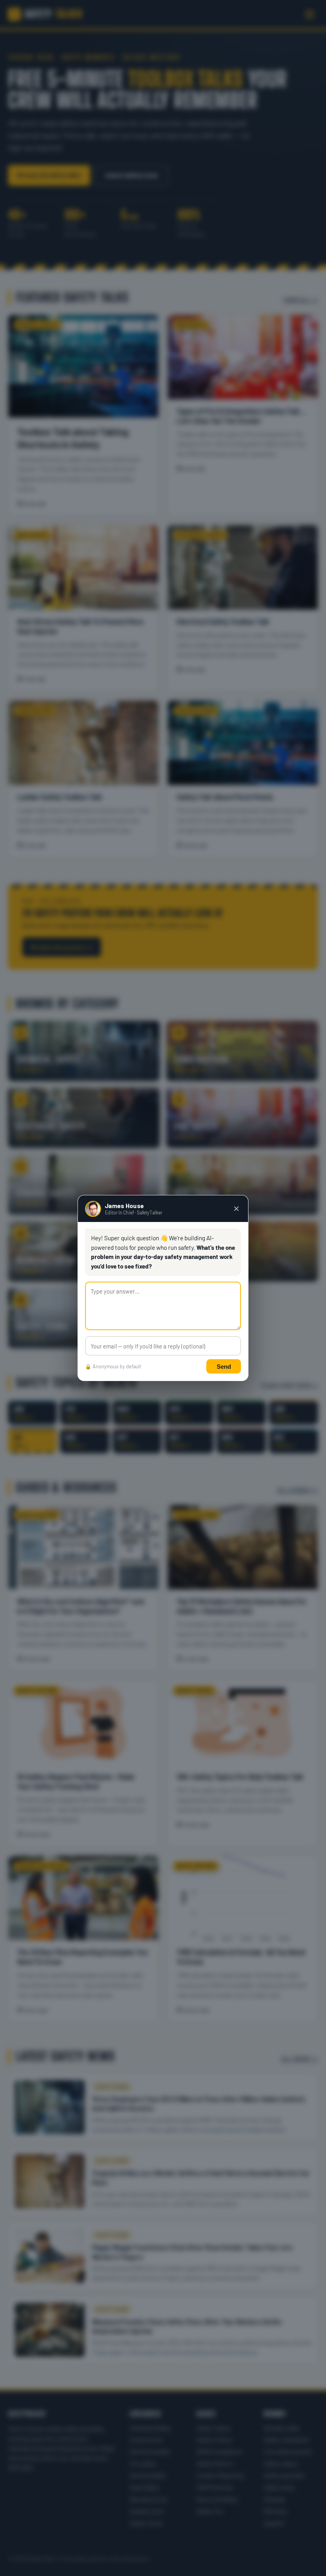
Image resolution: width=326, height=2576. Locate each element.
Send (224, 1367)
